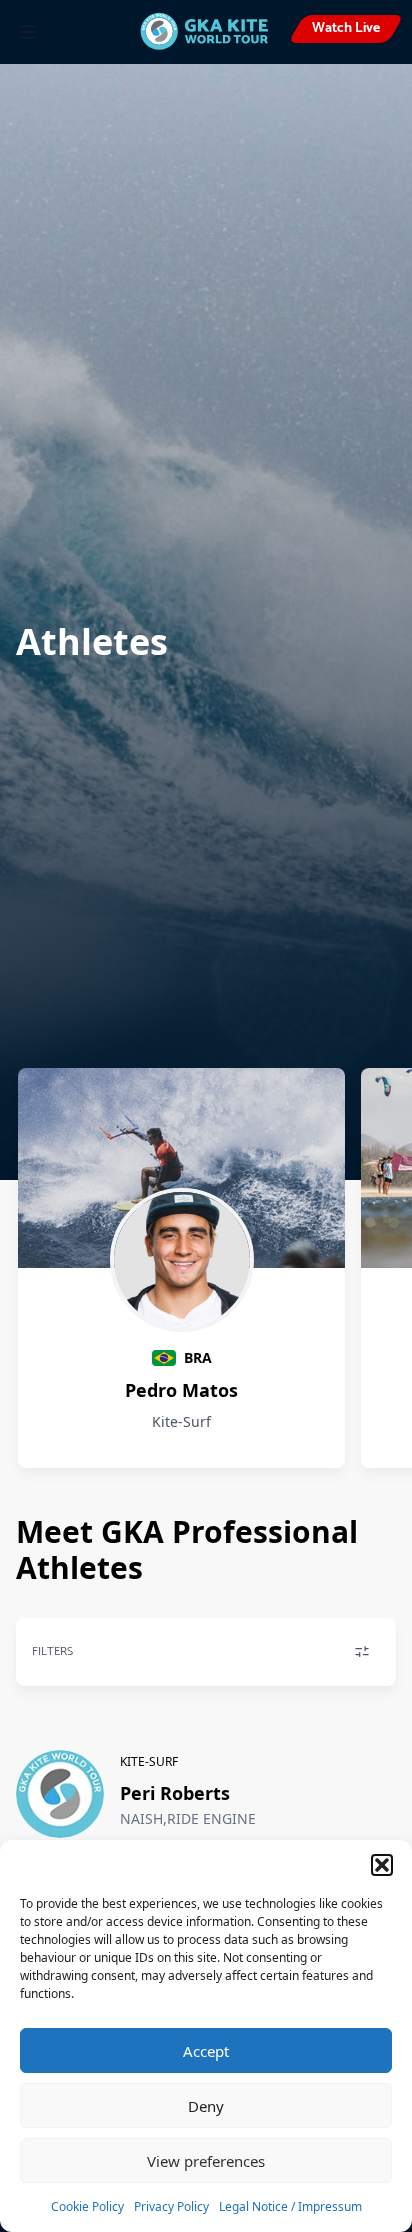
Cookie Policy (87, 2206)
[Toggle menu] (28, 32)
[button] (382, 1865)
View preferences (206, 2161)
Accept (206, 2051)
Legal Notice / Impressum (290, 2206)
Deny (206, 2106)
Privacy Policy (171, 2206)
